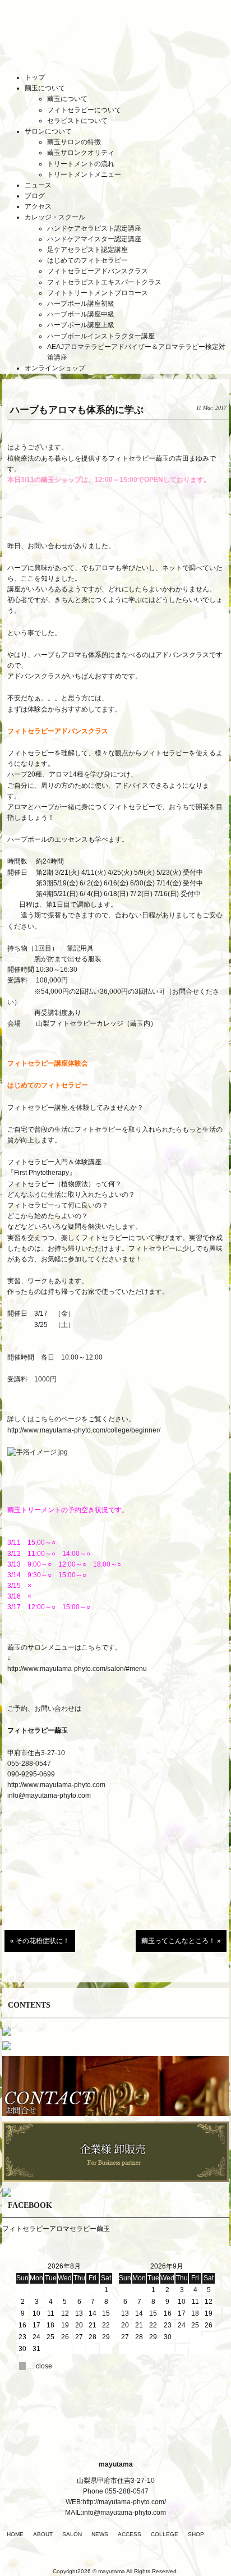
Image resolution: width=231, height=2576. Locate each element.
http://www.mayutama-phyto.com (56, 1785)
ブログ (35, 196)
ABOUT (43, 2534)
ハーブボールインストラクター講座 (101, 336)
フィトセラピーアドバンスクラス (98, 271)
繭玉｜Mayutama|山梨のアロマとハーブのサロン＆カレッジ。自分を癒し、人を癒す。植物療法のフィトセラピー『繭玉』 (115, 44)
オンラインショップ (55, 368)
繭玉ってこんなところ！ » (181, 1941)
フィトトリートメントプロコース (98, 293)
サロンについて (48, 131)
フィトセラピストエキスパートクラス (104, 282)
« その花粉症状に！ (40, 1941)
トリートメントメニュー (84, 175)
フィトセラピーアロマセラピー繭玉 (56, 2229)
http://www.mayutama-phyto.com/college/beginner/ (84, 1430)
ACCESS (130, 2534)
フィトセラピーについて (84, 110)
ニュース (38, 185)
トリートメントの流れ (81, 164)
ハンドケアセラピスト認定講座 (94, 228)
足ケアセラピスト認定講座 (87, 250)
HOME (15, 2534)
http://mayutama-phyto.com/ (124, 2502)
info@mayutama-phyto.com (49, 1796)
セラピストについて (77, 121)
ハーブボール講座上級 (81, 325)
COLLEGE (165, 2534)
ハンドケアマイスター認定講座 (94, 239)
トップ (35, 77)
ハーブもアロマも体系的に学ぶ (77, 410)
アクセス (38, 206)
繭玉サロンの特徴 (74, 142)
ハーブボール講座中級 (81, 314)
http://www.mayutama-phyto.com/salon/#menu (77, 1669)
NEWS (100, 2534)
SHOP (196, 2534)
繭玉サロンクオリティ (81, 153)
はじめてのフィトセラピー (87, 260)
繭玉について (45, 88)
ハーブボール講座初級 (81, 304)
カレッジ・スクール (55, 217)
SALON (72, 2534)
